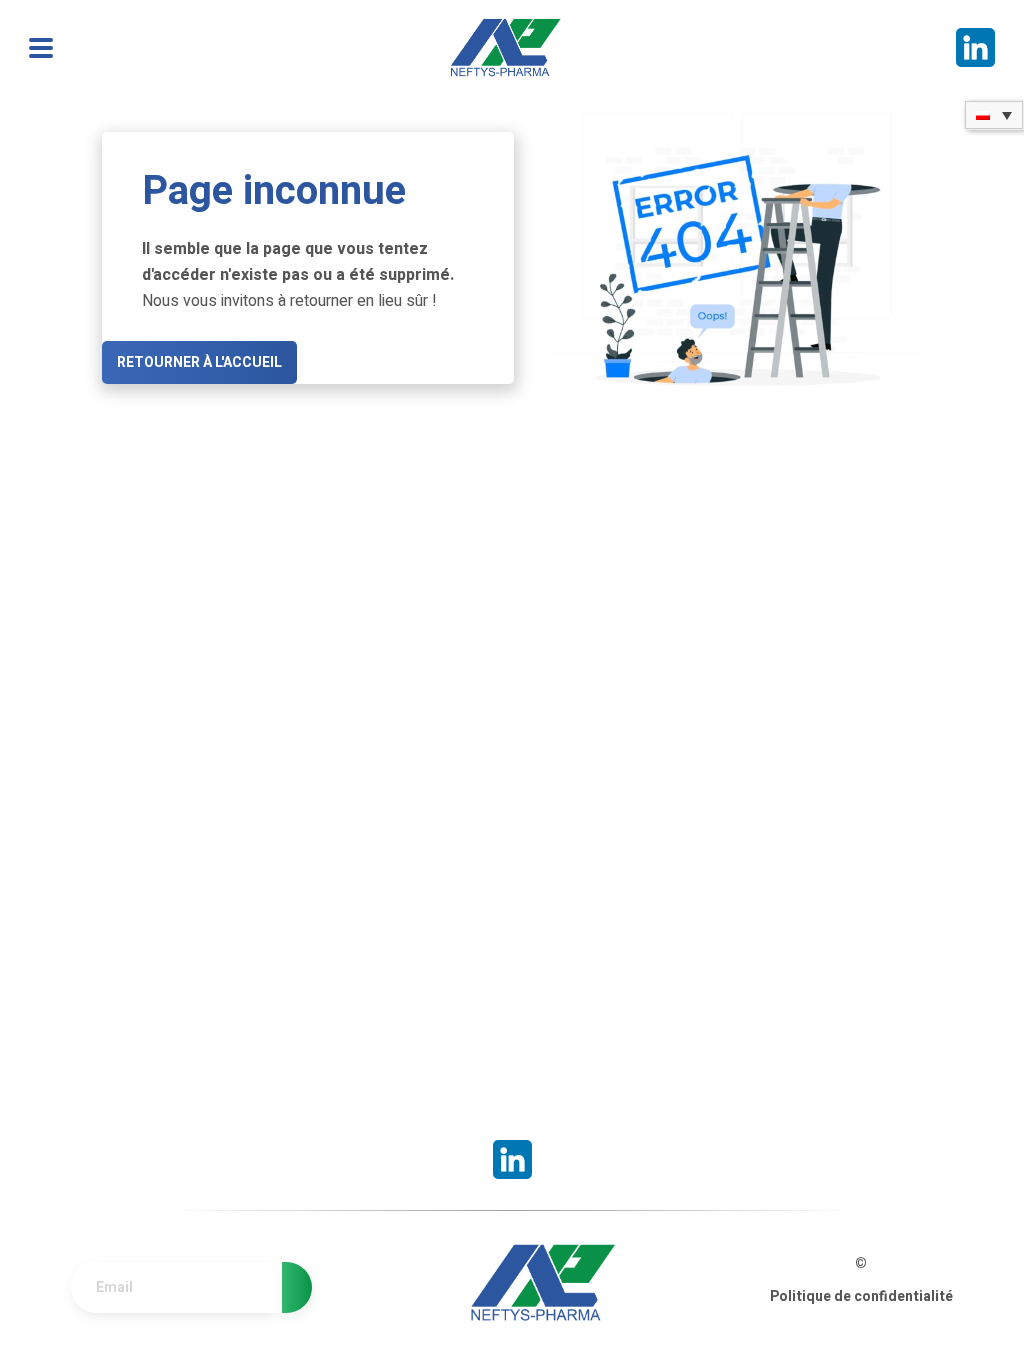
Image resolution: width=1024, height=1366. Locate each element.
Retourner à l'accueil (199, 362)
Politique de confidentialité (861, 1296)
